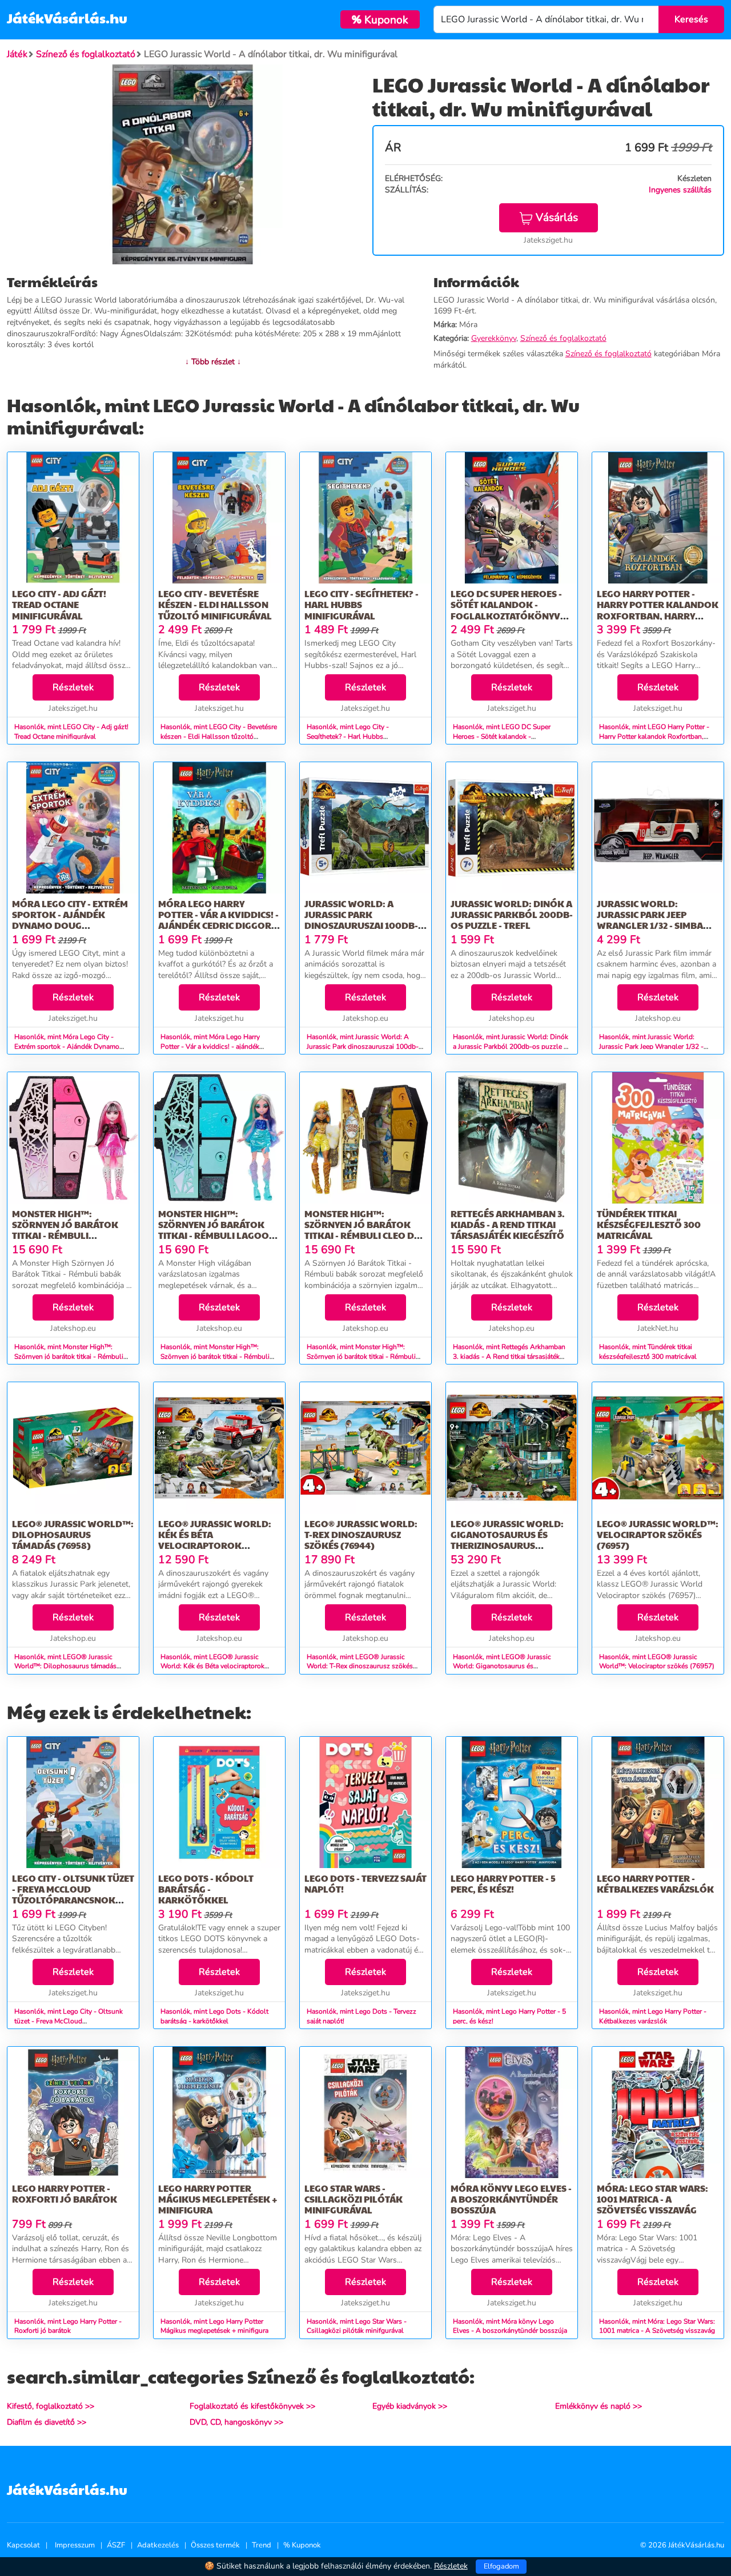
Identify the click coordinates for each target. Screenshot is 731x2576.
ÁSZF (116, 2545)
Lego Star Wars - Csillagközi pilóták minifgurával (354, 2199)
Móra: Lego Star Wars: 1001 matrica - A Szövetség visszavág (652, 2199)
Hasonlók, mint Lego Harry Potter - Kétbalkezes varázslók (653, 2016)
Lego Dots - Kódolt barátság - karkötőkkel (206, 1889)
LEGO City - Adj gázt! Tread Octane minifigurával (59, 604)
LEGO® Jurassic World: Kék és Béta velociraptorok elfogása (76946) (215, 1540)
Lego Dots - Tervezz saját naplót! (365, 1883)
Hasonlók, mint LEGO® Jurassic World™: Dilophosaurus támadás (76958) (65, 1667)
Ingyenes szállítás (680, 190)
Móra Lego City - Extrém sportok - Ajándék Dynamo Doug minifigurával (70, 920)
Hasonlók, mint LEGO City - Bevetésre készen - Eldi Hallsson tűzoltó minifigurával (219, 736)
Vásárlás (557, 218)
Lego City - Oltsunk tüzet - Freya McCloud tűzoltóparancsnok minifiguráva (73, 1895)
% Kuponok (302, 2545)
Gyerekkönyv (494, 338)
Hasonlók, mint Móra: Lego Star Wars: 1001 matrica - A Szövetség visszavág (657, 2326)
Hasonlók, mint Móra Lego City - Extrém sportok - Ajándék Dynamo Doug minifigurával (67, 1046)
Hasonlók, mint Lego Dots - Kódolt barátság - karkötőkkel (214, 2016)
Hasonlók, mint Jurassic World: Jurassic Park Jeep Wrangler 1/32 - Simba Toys (651, 1046)
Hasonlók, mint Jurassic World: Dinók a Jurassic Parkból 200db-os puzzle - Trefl (511, 1046)
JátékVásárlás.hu (67, 18)
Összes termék (215, 2545)
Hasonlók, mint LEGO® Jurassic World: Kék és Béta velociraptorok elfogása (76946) (212, 1667)
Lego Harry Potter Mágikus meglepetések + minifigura (218, 2199)
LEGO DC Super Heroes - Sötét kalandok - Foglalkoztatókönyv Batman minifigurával (506, 610)
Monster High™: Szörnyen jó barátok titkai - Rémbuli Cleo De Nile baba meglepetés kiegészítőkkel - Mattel (363, 1235)
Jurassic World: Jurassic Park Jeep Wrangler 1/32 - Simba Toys (650, 920)
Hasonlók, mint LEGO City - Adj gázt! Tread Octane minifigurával (71, 732)
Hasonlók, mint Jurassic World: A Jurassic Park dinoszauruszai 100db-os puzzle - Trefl (363, 1046)
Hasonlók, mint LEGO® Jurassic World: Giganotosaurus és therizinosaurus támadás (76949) (503, 1667)
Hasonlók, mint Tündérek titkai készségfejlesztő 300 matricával (648, 1352)
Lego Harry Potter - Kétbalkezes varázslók (655, 1883)
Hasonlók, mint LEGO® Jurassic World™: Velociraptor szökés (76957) (657, 1662)
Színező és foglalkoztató (563, 338)
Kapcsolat (23, 2545)
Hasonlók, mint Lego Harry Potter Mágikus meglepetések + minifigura (214, 2326)
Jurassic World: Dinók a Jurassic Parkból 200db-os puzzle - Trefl (512, 914)
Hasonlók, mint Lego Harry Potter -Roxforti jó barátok (68, 2326)
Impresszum (75, 2545)
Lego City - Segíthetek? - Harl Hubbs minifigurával (362, 604)
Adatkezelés (158, 2545)
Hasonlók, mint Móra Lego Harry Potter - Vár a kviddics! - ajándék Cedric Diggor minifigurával (210, 1046)
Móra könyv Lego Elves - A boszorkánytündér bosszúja (511, 2199)
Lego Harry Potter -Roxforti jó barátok (65, 2193)
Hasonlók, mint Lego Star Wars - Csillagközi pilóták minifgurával (357, 2326)
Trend (262, 2545)
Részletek (73, 687)
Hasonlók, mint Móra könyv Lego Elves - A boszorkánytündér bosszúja (510, 2326)
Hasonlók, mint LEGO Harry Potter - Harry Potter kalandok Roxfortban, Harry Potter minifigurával (654, 736)
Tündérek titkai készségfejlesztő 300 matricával (649, 1224)
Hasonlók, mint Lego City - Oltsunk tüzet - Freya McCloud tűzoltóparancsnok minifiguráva (69, 2021)
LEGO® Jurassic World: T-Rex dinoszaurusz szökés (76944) (361, 1534)
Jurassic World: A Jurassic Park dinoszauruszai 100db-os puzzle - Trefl (361, 920)
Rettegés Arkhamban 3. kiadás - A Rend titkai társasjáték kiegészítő (508, 1224)
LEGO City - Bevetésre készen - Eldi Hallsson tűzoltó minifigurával (215, 604)
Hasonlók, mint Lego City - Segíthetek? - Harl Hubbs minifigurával (348, 736)
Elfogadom (501, 2566)
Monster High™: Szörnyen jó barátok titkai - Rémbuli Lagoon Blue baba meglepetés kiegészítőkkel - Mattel (217, 1235)
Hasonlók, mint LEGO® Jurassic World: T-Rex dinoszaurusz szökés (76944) (360, 1667)
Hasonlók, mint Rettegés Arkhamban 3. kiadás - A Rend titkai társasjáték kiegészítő (509, 1357)
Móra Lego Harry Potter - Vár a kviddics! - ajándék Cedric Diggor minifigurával (218, 920)
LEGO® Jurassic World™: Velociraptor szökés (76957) (658, 1534)
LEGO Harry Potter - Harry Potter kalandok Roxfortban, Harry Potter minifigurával (658, 610)
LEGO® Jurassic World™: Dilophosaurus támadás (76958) (73, 1534)
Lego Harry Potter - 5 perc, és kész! (503, 1883)
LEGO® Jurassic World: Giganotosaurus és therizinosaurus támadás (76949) (507, 1540)
